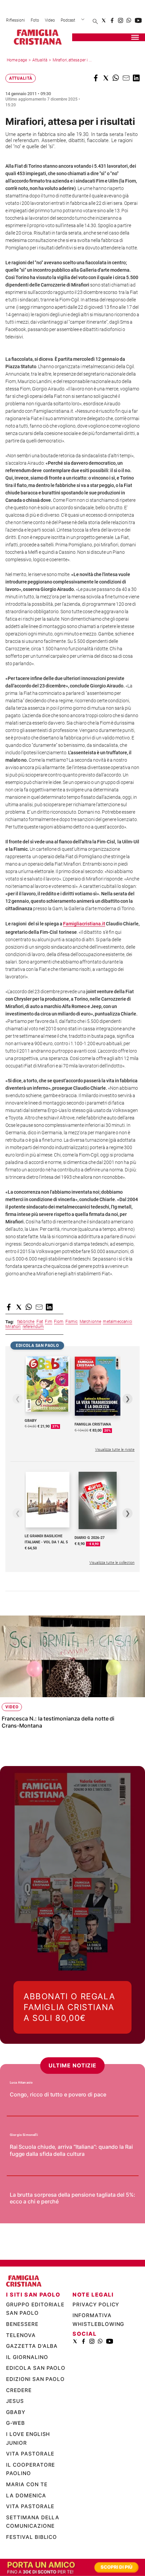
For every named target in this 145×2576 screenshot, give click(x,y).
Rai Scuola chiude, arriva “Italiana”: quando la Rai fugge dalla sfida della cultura (71, 2150)
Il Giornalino (27, 2357)
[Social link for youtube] (138, 20)
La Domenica (26, 2496)
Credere (19, 2390)
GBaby (16, 2412)
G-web (16, 2423)
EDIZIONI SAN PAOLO (35, 2379)
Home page (17, 60)
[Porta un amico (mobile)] (72, 2567)
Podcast (68, 20)
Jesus (15, 2401)
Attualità (40, 60)
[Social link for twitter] (104, 20)
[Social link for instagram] (121, 20)
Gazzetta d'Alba (32, 2346)
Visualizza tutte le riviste (115, 1450)
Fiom (59, 1322)
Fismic (72, 1322)
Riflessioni (16, 20)
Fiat (40, 1322)
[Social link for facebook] (112, 20)
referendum (33, 1327)
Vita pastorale (30, 2454)
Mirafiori (13, 1327)
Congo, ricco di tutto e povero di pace (58, 2094)
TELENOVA (21, 2335)
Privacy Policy (96, 2304)
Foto (35, 20)
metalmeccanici (118, 1322)
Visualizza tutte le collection (112, 1563)
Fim (49, 1322)
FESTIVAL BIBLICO (32, 2537)
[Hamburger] (135, 37)
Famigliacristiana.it (84, 924)
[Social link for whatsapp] (129, 20)
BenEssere (22, 2324)
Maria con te (27, 2484)
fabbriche (26, 1322)
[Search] (95, 22)
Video (50, 20)
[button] (96, 78)
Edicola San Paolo (36, 2368)
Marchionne (91, 1322)
